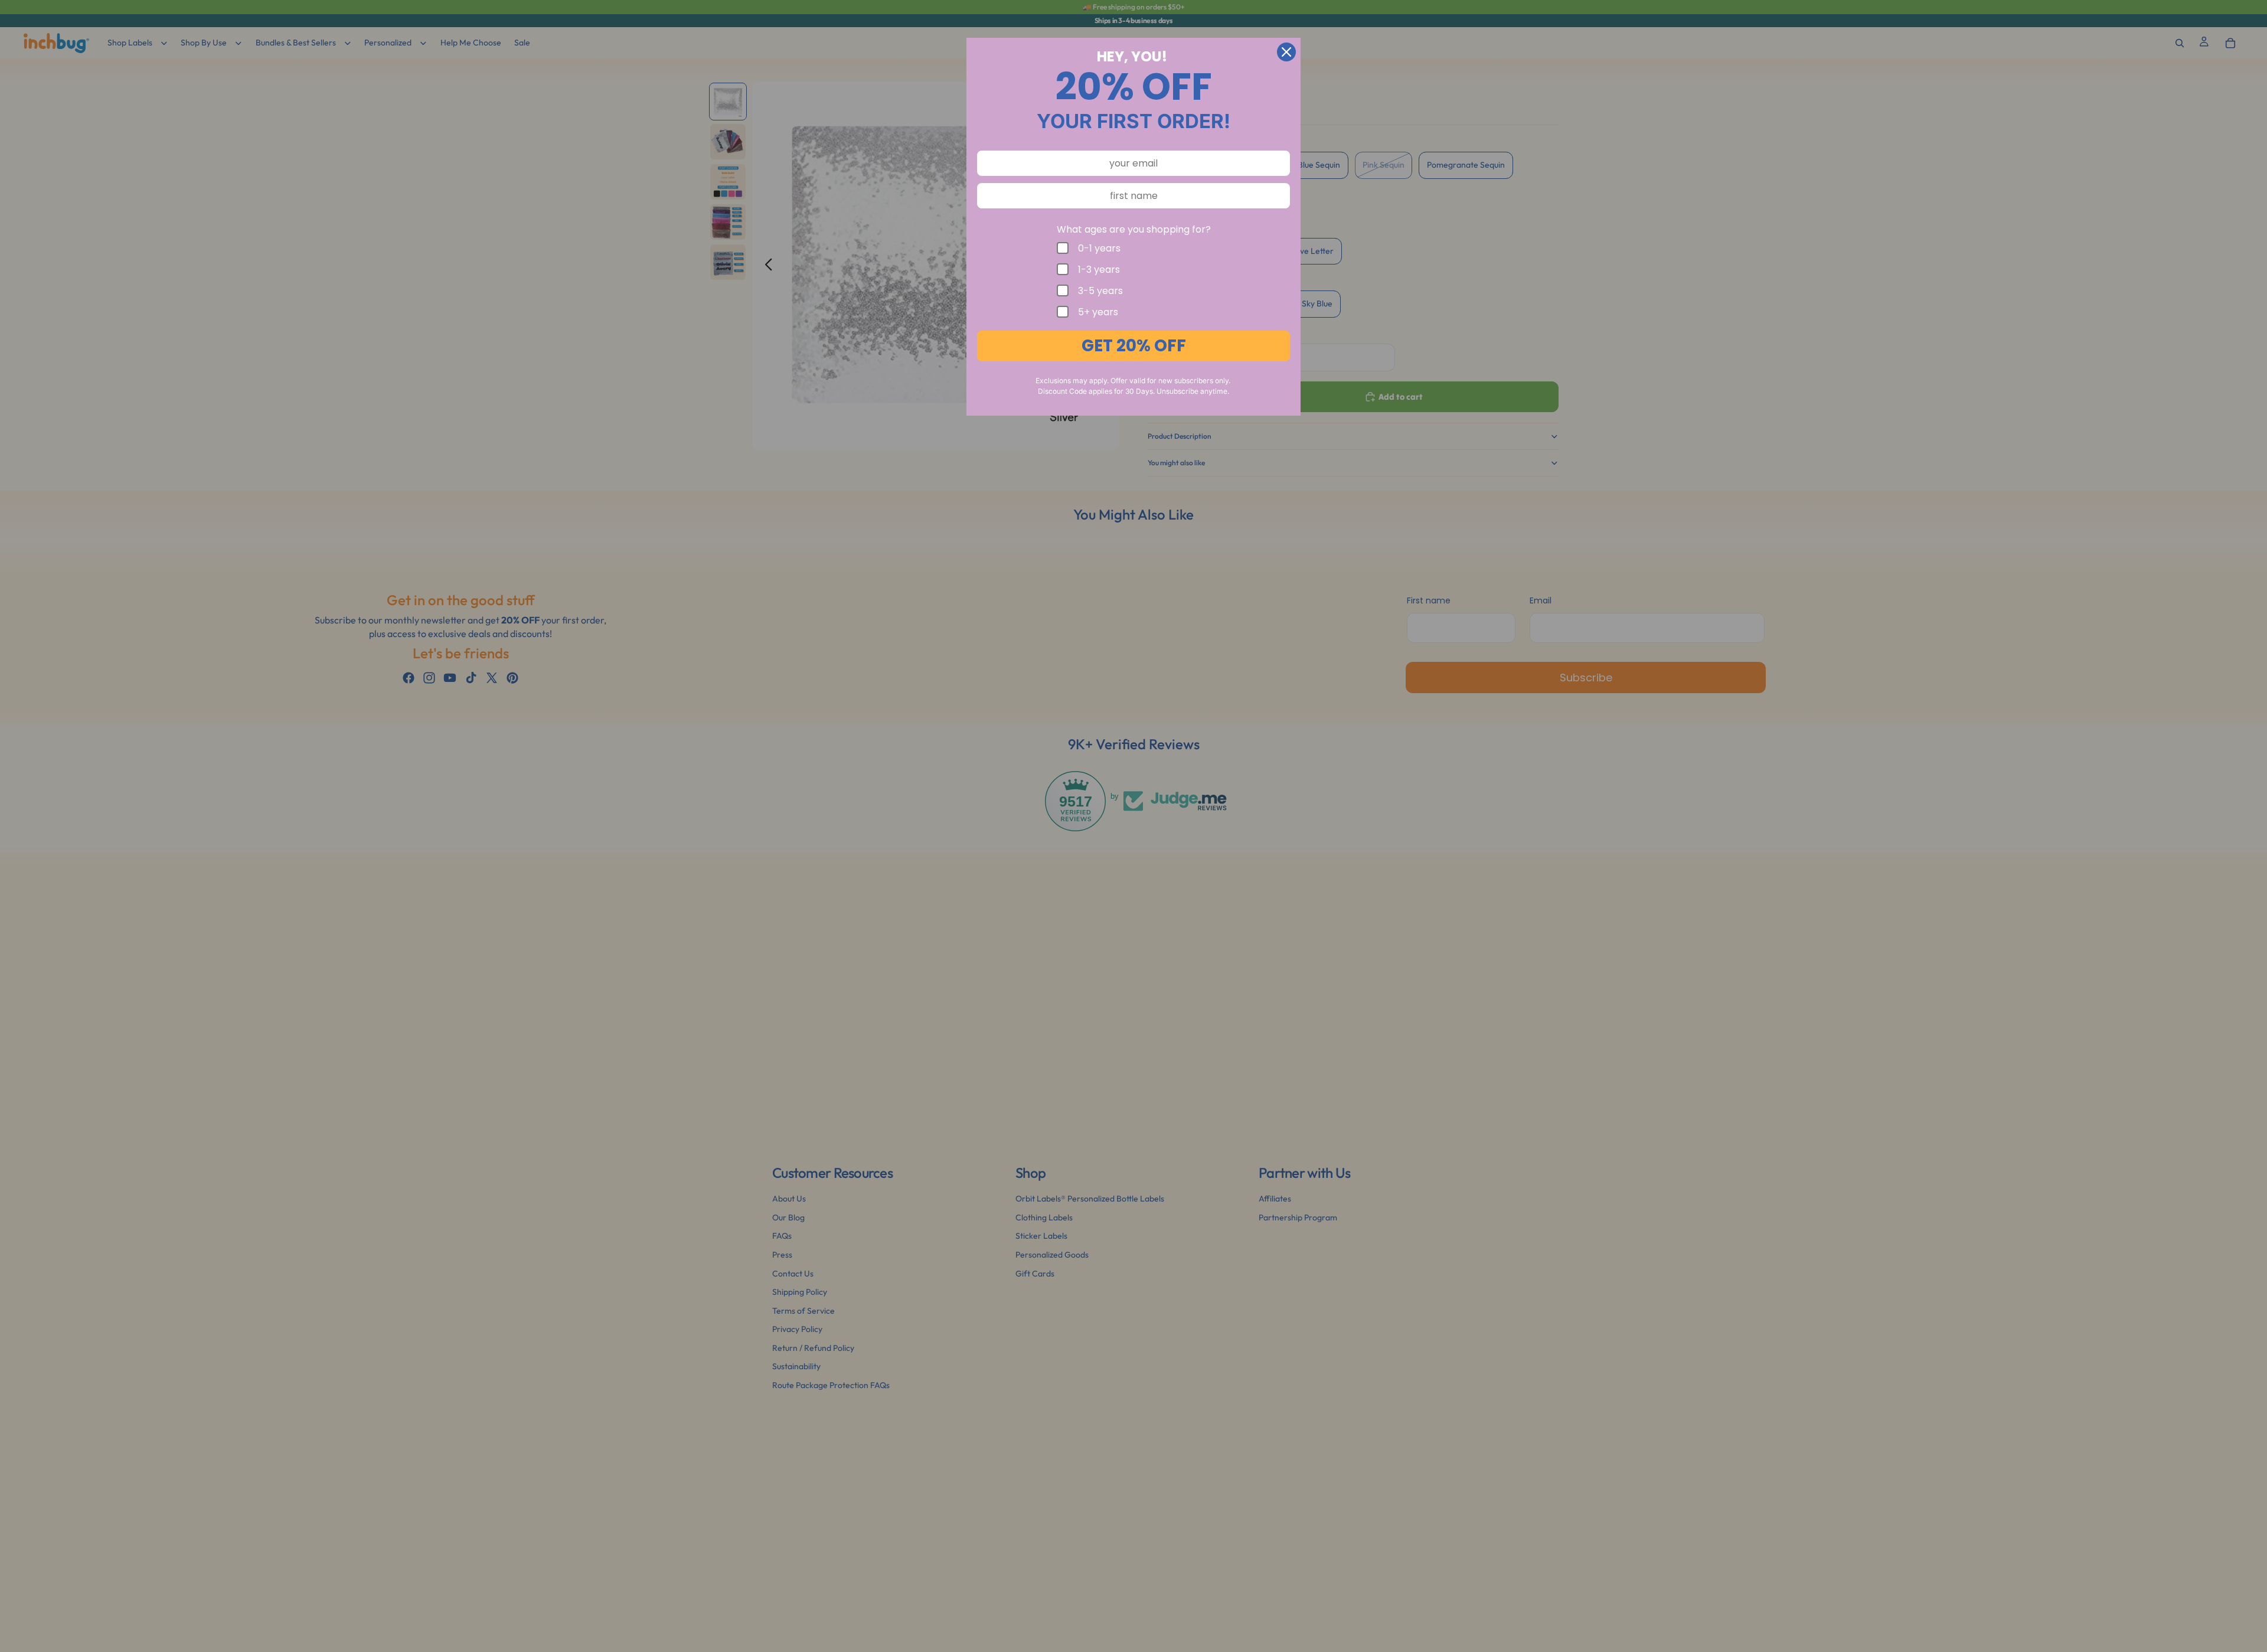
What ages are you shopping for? (1134, 229)
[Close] (1286, 52)
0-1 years (1099, 248)
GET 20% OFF (1134, 346)
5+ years (1098, 312)
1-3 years (1099, 269)
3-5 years (1100, 290)
